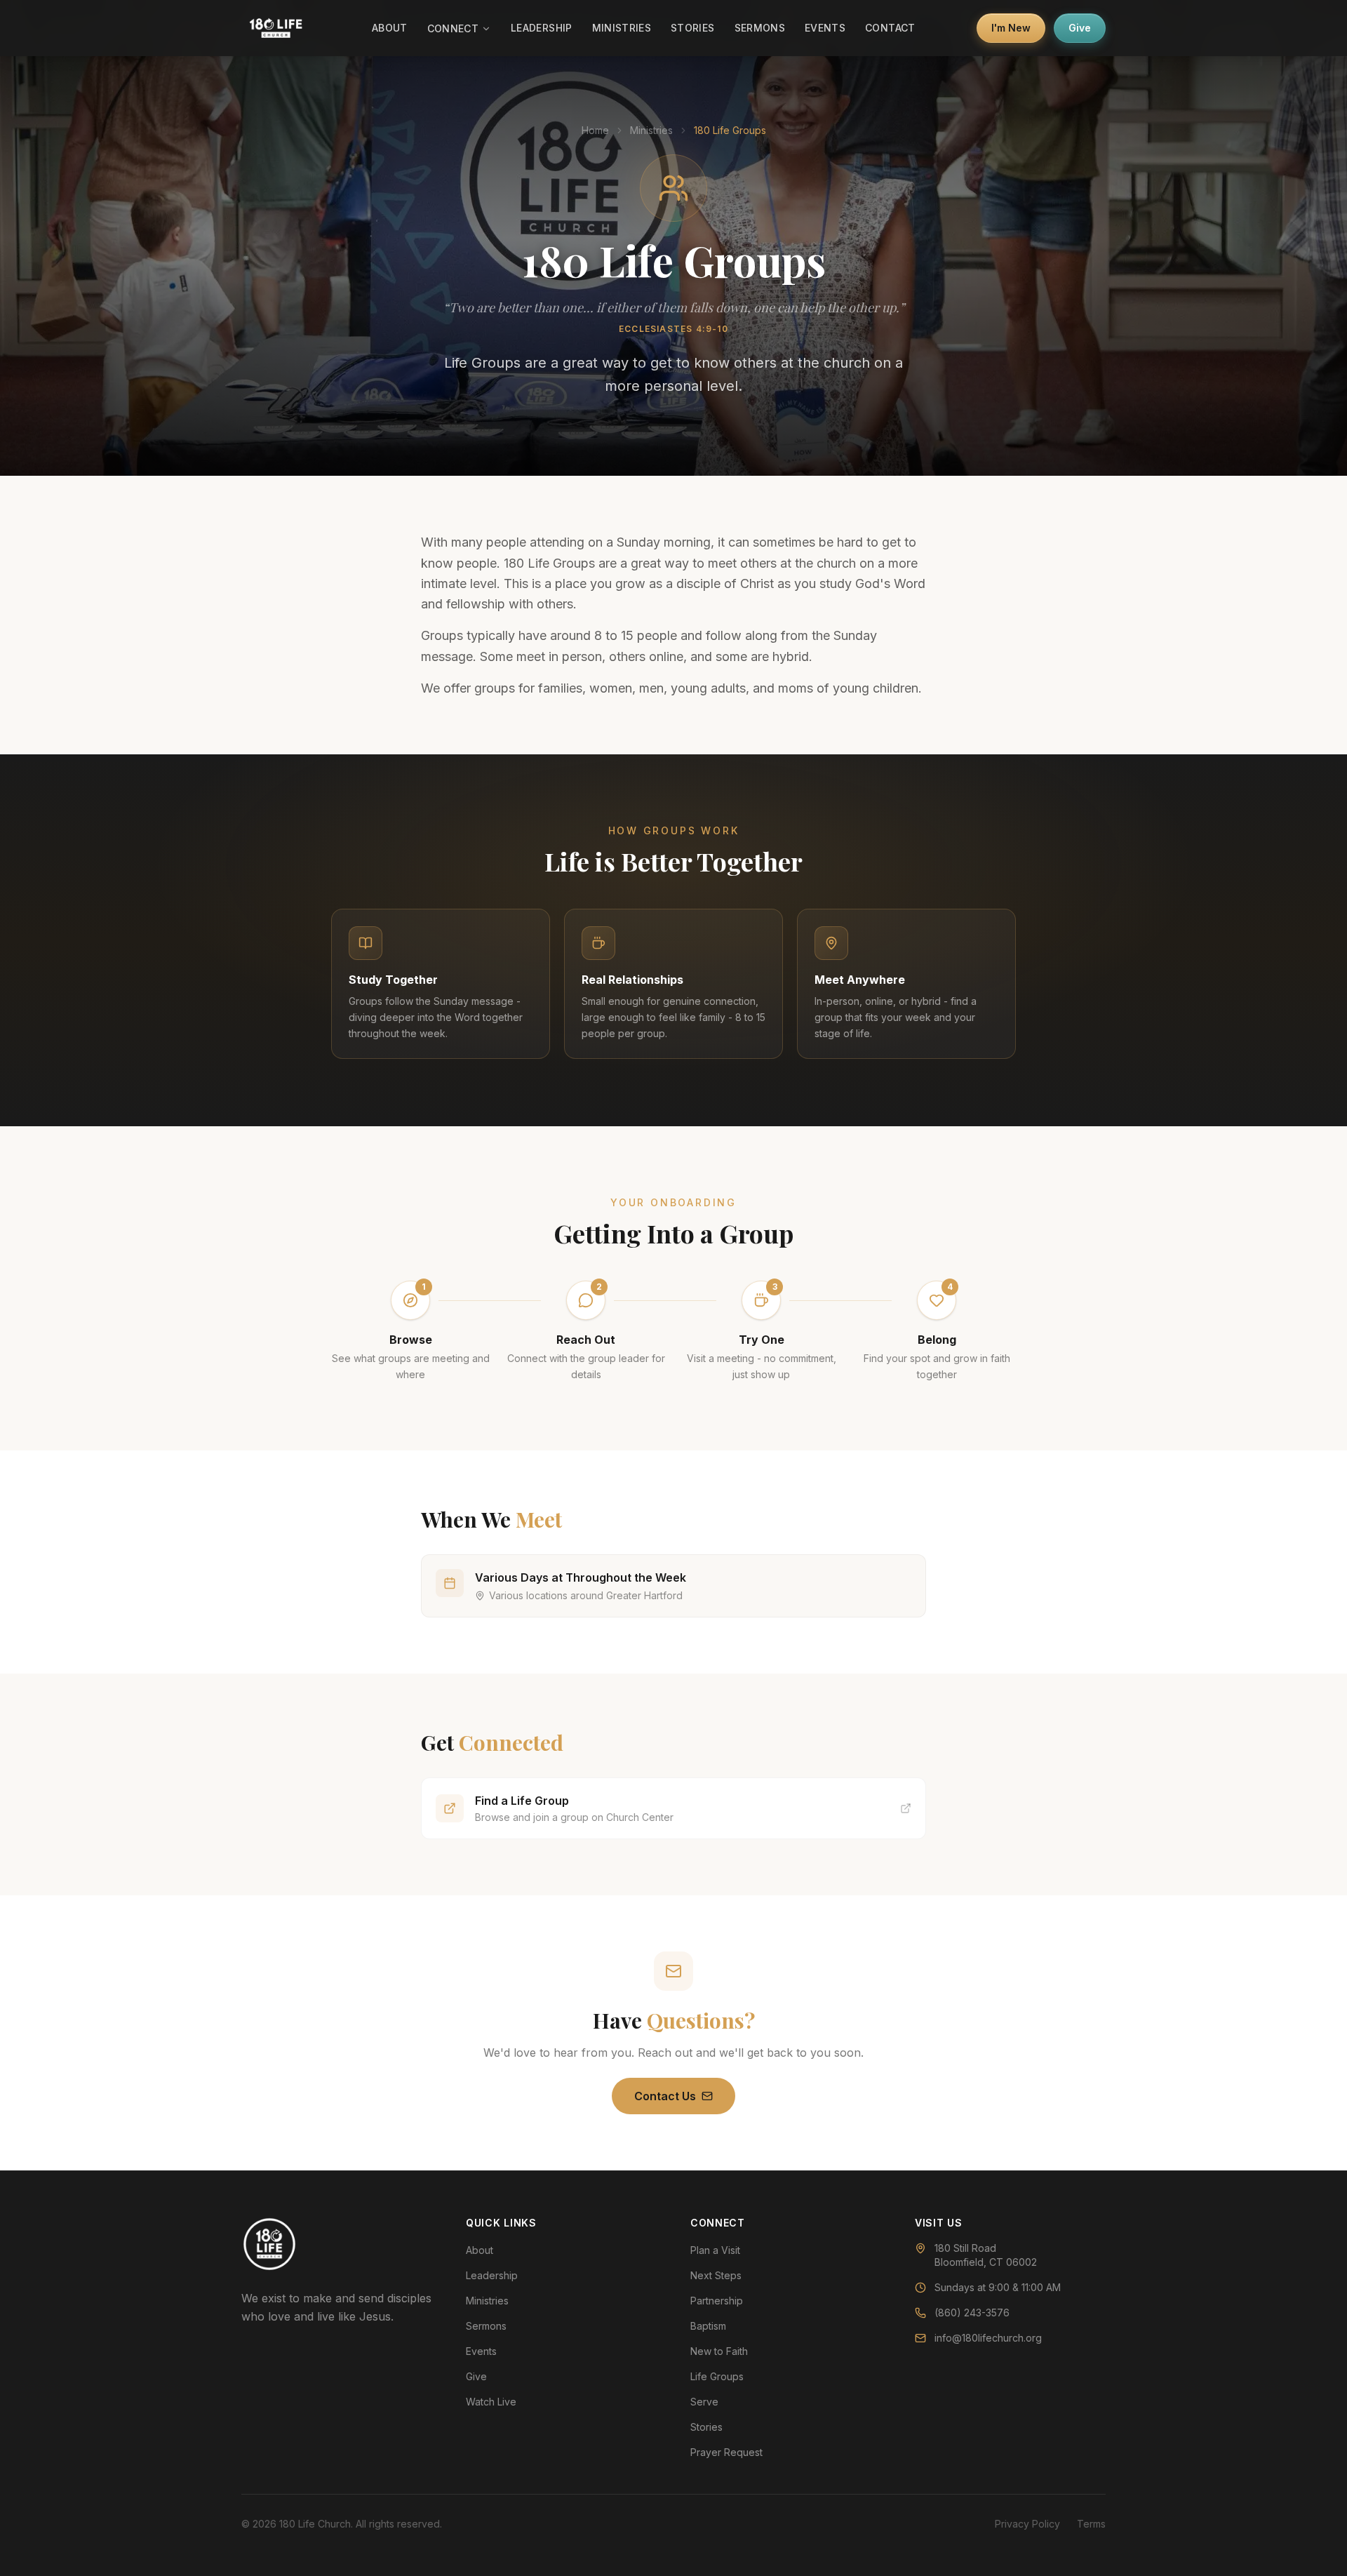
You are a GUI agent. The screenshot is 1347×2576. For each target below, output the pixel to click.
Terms (1091, 2524)
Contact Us (665, 2096)
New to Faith (719, 2351)
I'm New (1011, 28)
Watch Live (491, 2402)
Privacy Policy (1027, 2524)
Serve (704, 2402)
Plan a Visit (715, 2250)
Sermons (760, 28)
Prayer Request (726, 2452)
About (390, 28)
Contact (890, 28)
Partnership (717, 2301)
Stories (692, 28)
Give (1080, 28)
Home (595, 130)
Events (825, 28)
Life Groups (717, 2376)
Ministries (622, 28)
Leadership (542, 28)
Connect (453, 28)
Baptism (708, 2326)
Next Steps (716, 2275)
